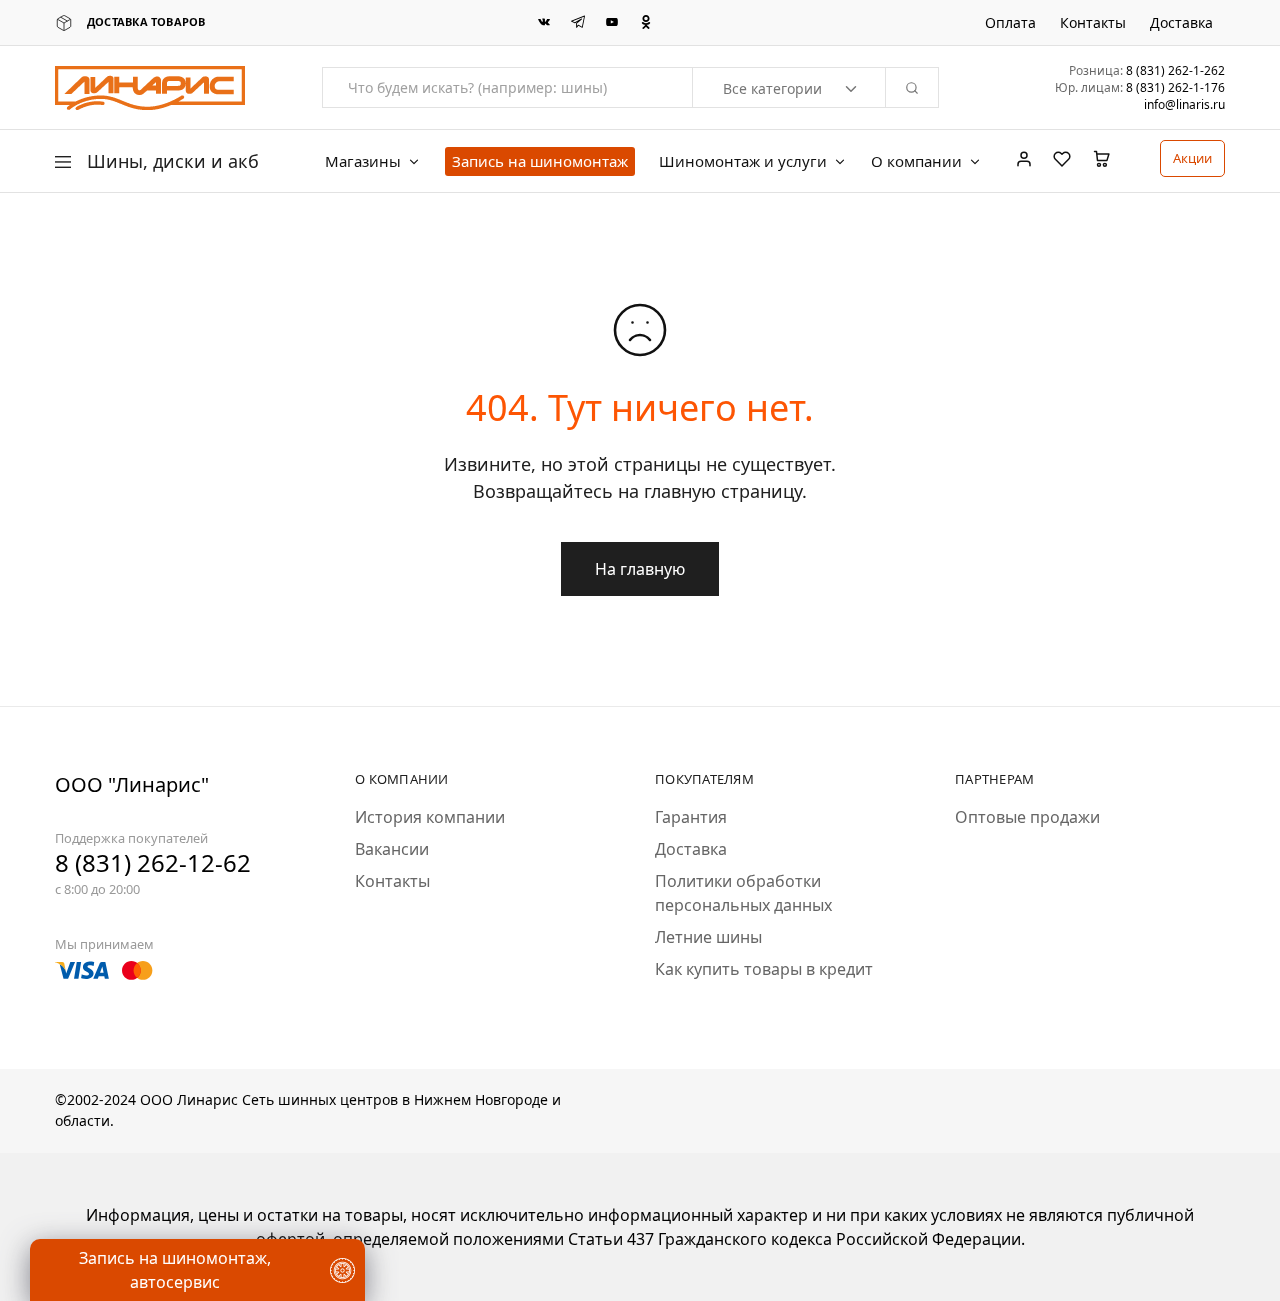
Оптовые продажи (1027, 817)
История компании (430, 817)
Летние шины (708, 937)
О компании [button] (916, 161)
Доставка (1181, 23)
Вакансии (392, 849)
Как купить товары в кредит (764, 969)
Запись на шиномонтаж (540, 161)
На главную (640, 569)
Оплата (1010, 23)
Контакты (1093, 23)
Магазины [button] (363, 161)
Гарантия (691, 817)
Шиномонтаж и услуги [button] (743, 161)
